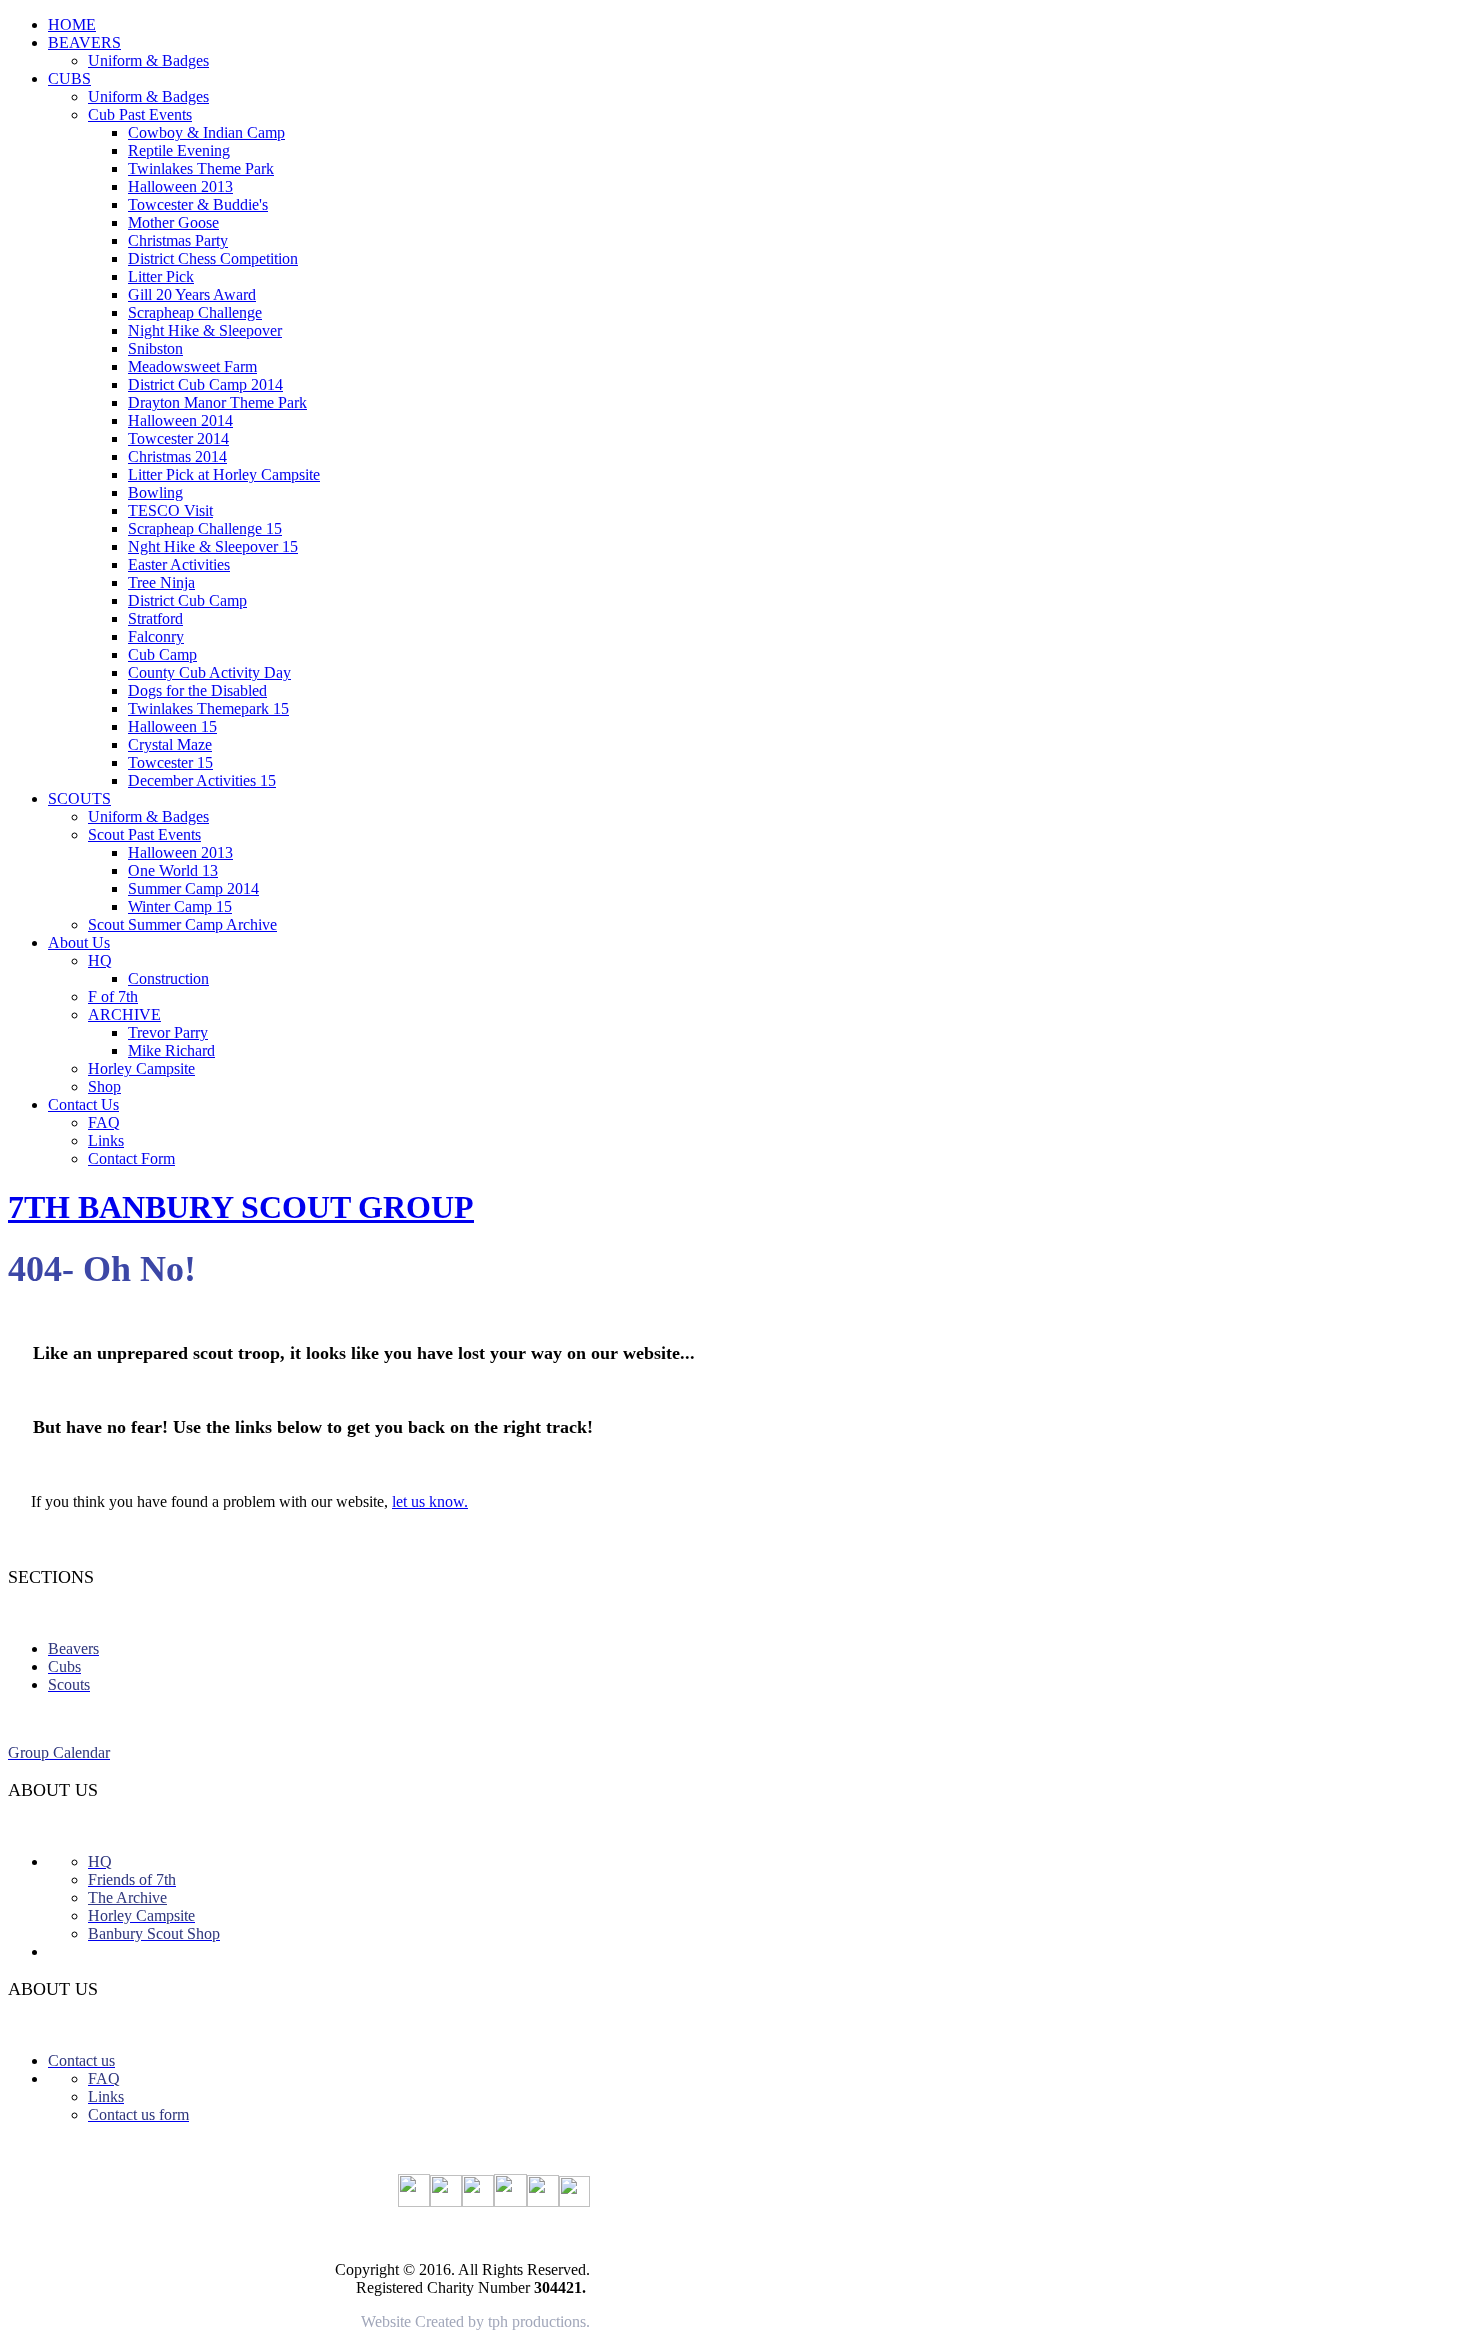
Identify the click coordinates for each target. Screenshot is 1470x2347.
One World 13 (173, 870)
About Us (79, 942)
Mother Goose (173, 222)
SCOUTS (79, 798)
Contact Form (131, 1158)
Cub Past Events (140, 114)
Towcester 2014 (178, 438)
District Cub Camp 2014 (205, 384)
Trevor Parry (168, 1032)
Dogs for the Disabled (197, 690)
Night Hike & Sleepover (205, 330)
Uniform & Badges (148, 60)
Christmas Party (178, 240)
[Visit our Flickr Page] (414, 2201)
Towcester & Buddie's (198, 204)
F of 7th (113, 996)
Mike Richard (171, 1050)
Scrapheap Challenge (195, 312)
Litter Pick (161, 276)
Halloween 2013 (180, 186)
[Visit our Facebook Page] (574, 2201)
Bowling (155, 492)
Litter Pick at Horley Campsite (224, 474)
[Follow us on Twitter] (543, 2201)
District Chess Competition (213, 258)
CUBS (69, 78)
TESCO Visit (170, 510)
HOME (72, 24)
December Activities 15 (202, 780)
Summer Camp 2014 (193, 888)
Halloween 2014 (180, 420)
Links (106, 1140)
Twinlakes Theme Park (201, 168)
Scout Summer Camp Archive (182, 924)
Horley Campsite (141, 1068)
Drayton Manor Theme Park (217, 402)
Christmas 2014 (177, 456)
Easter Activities (179, 564)
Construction (168, 978)
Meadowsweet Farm (192, 366)
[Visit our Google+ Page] (446, 2201)
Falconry (156, 636)
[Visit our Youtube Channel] (510, 2201)
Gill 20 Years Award (192, 294)
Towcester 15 (170, 762)
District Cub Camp (187, 600)
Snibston (155, 348)
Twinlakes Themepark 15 (208, 708)
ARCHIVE (124, 1014)
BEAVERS (84, 42)
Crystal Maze (170, 744)
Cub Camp (162, 654)
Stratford (155, 618)
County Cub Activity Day (209, 672)
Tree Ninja (161, 582)
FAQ (104, 1122)
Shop (104, 1086)
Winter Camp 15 (180, 906)
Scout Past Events (144, 834)
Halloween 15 (172, 726)
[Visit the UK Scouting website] (478, 2201)
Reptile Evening (179, 150)
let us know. (430, 1501)
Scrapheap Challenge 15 (205, 528)
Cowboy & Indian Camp (206, 132)
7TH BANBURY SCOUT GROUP (241, 1207)
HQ (100, 960)
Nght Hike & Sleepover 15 (213, 546)
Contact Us (83, 1104)
